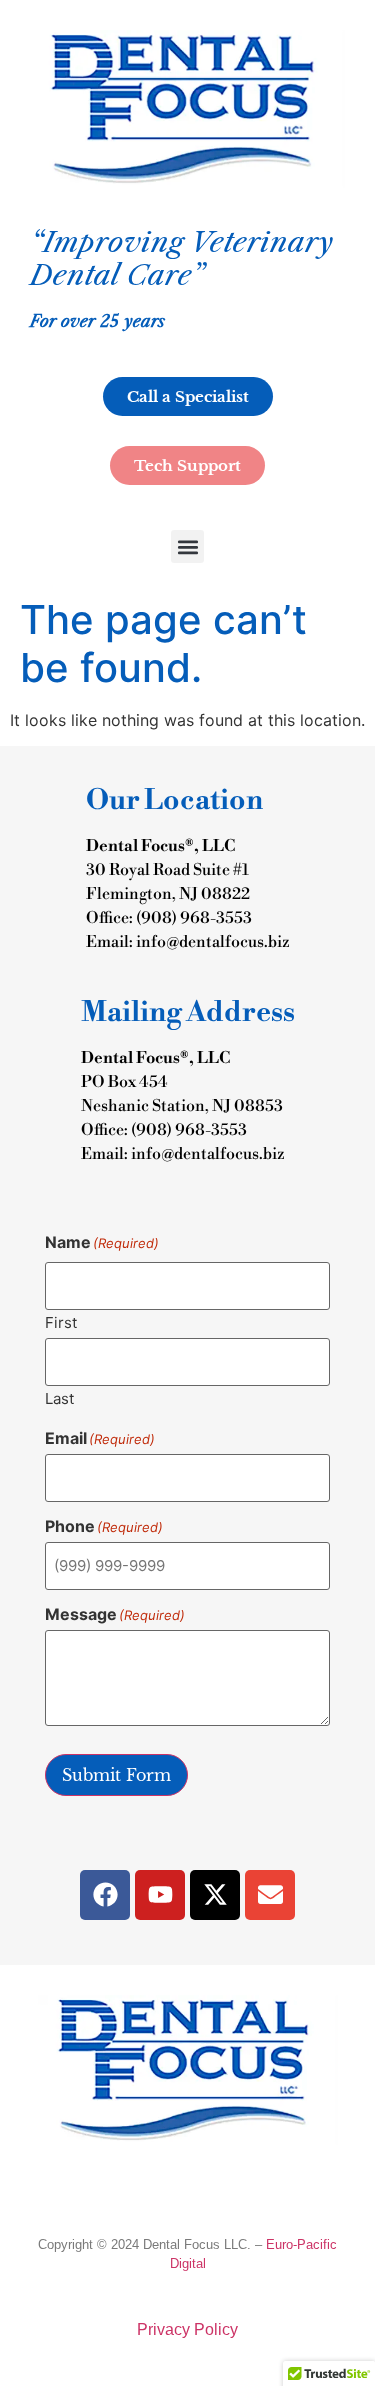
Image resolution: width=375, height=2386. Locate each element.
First (61, 1321)
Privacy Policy (187, 2329)
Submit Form (116, 1775)
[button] (187, 546)
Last (59, 1397)
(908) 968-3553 (194, 918)
